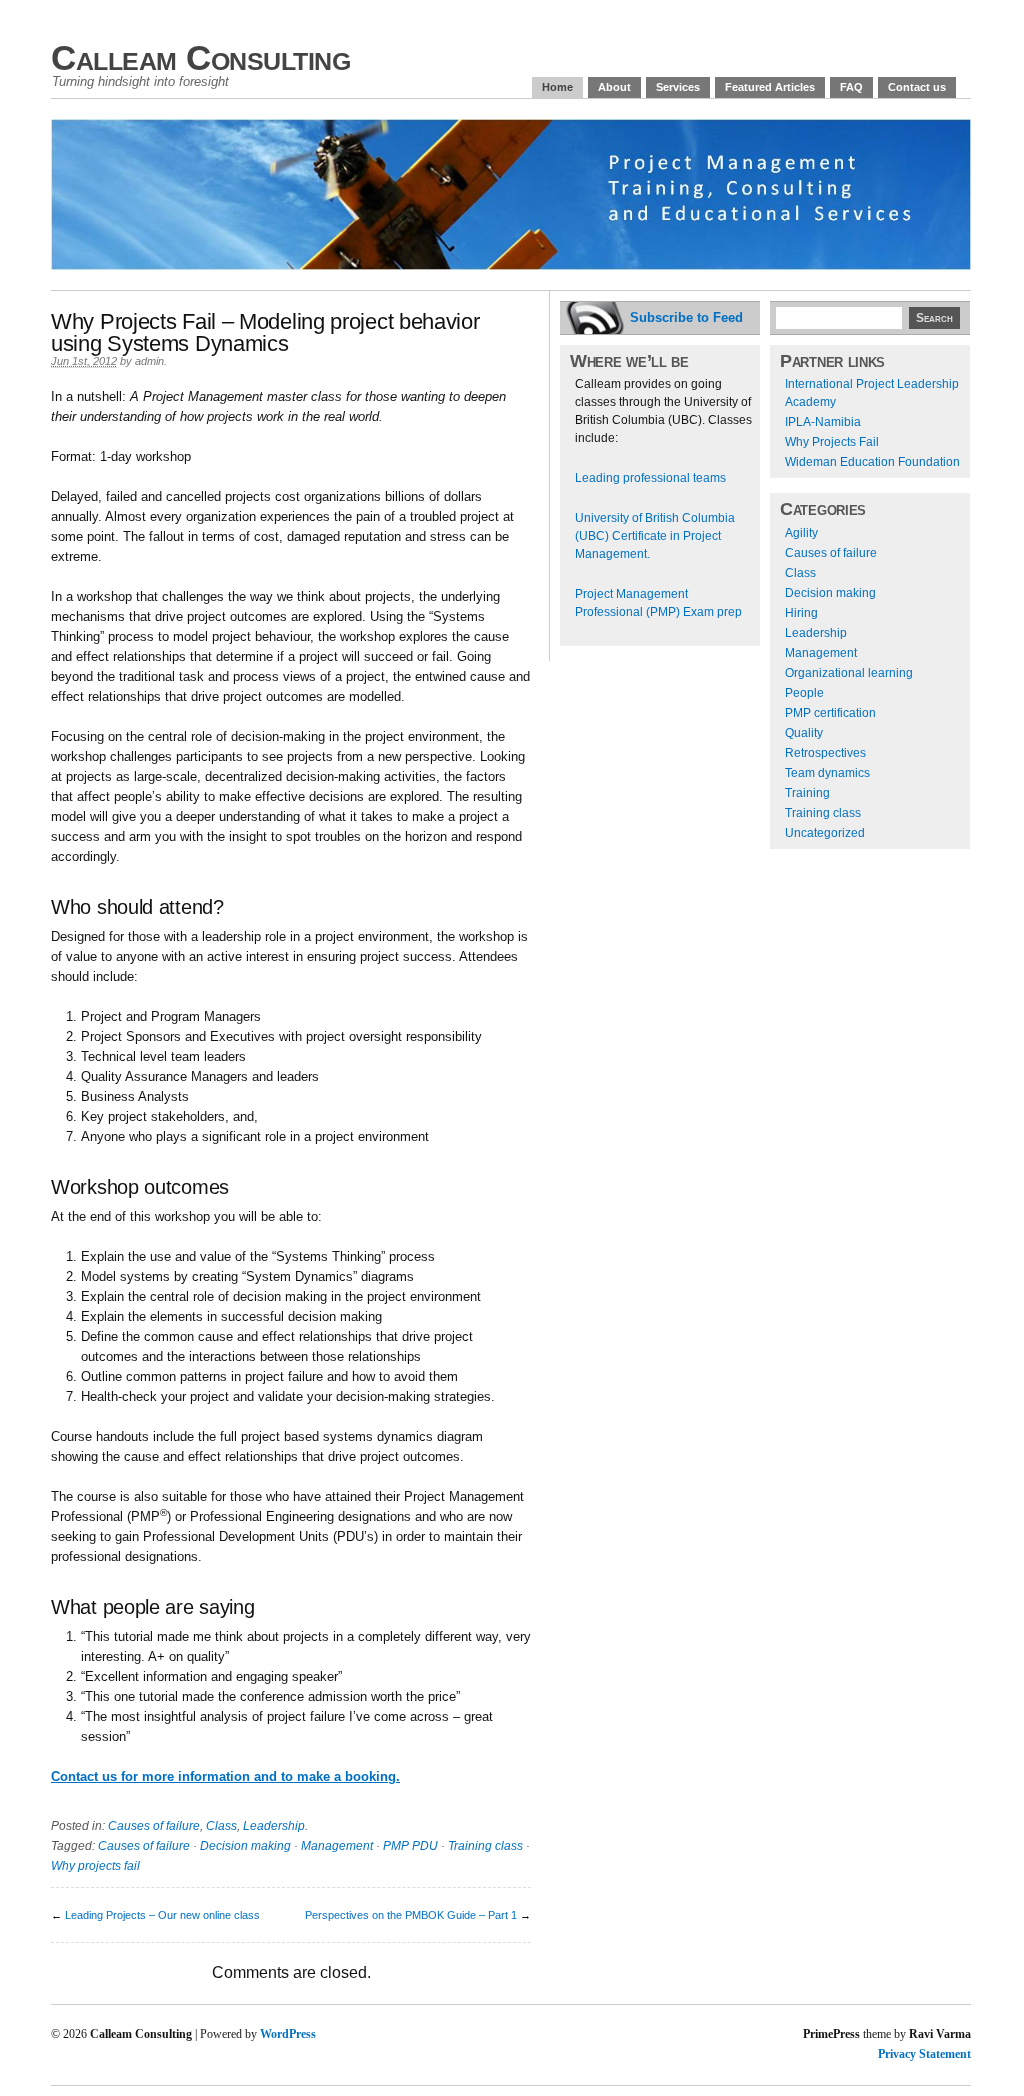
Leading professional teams (650, 478)
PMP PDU (410, 1846)
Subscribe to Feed (686, 317)
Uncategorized (825, 833)
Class (221, 1826)
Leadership (274, 1826)
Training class (485, 1846)
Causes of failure (154, 1826)
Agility (801, 533)
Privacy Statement (924, 2054)
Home (557, 87)
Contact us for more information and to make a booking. (225, 1776)
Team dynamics (827, 773)
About (614, 87)
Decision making (245, 1846)
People (804, 693)
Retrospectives (825, 753)
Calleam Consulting (200, 57)
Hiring (801, 613)
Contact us (917, 87)
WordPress (288, 2034)
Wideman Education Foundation (872, 462)
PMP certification (830, 713)
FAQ (851, 87)
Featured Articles (770, 87)
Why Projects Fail (832, 442)
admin (149, 361)
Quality (804, 733)
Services (678, 87)
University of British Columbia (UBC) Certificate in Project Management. (655, 536)
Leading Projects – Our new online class (162, 1915)
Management (337, 1846)
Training (807, 793)
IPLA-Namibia (823, 422)
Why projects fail (95, 1866)
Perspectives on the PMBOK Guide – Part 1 (411, 1915)
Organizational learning (849, 673)
